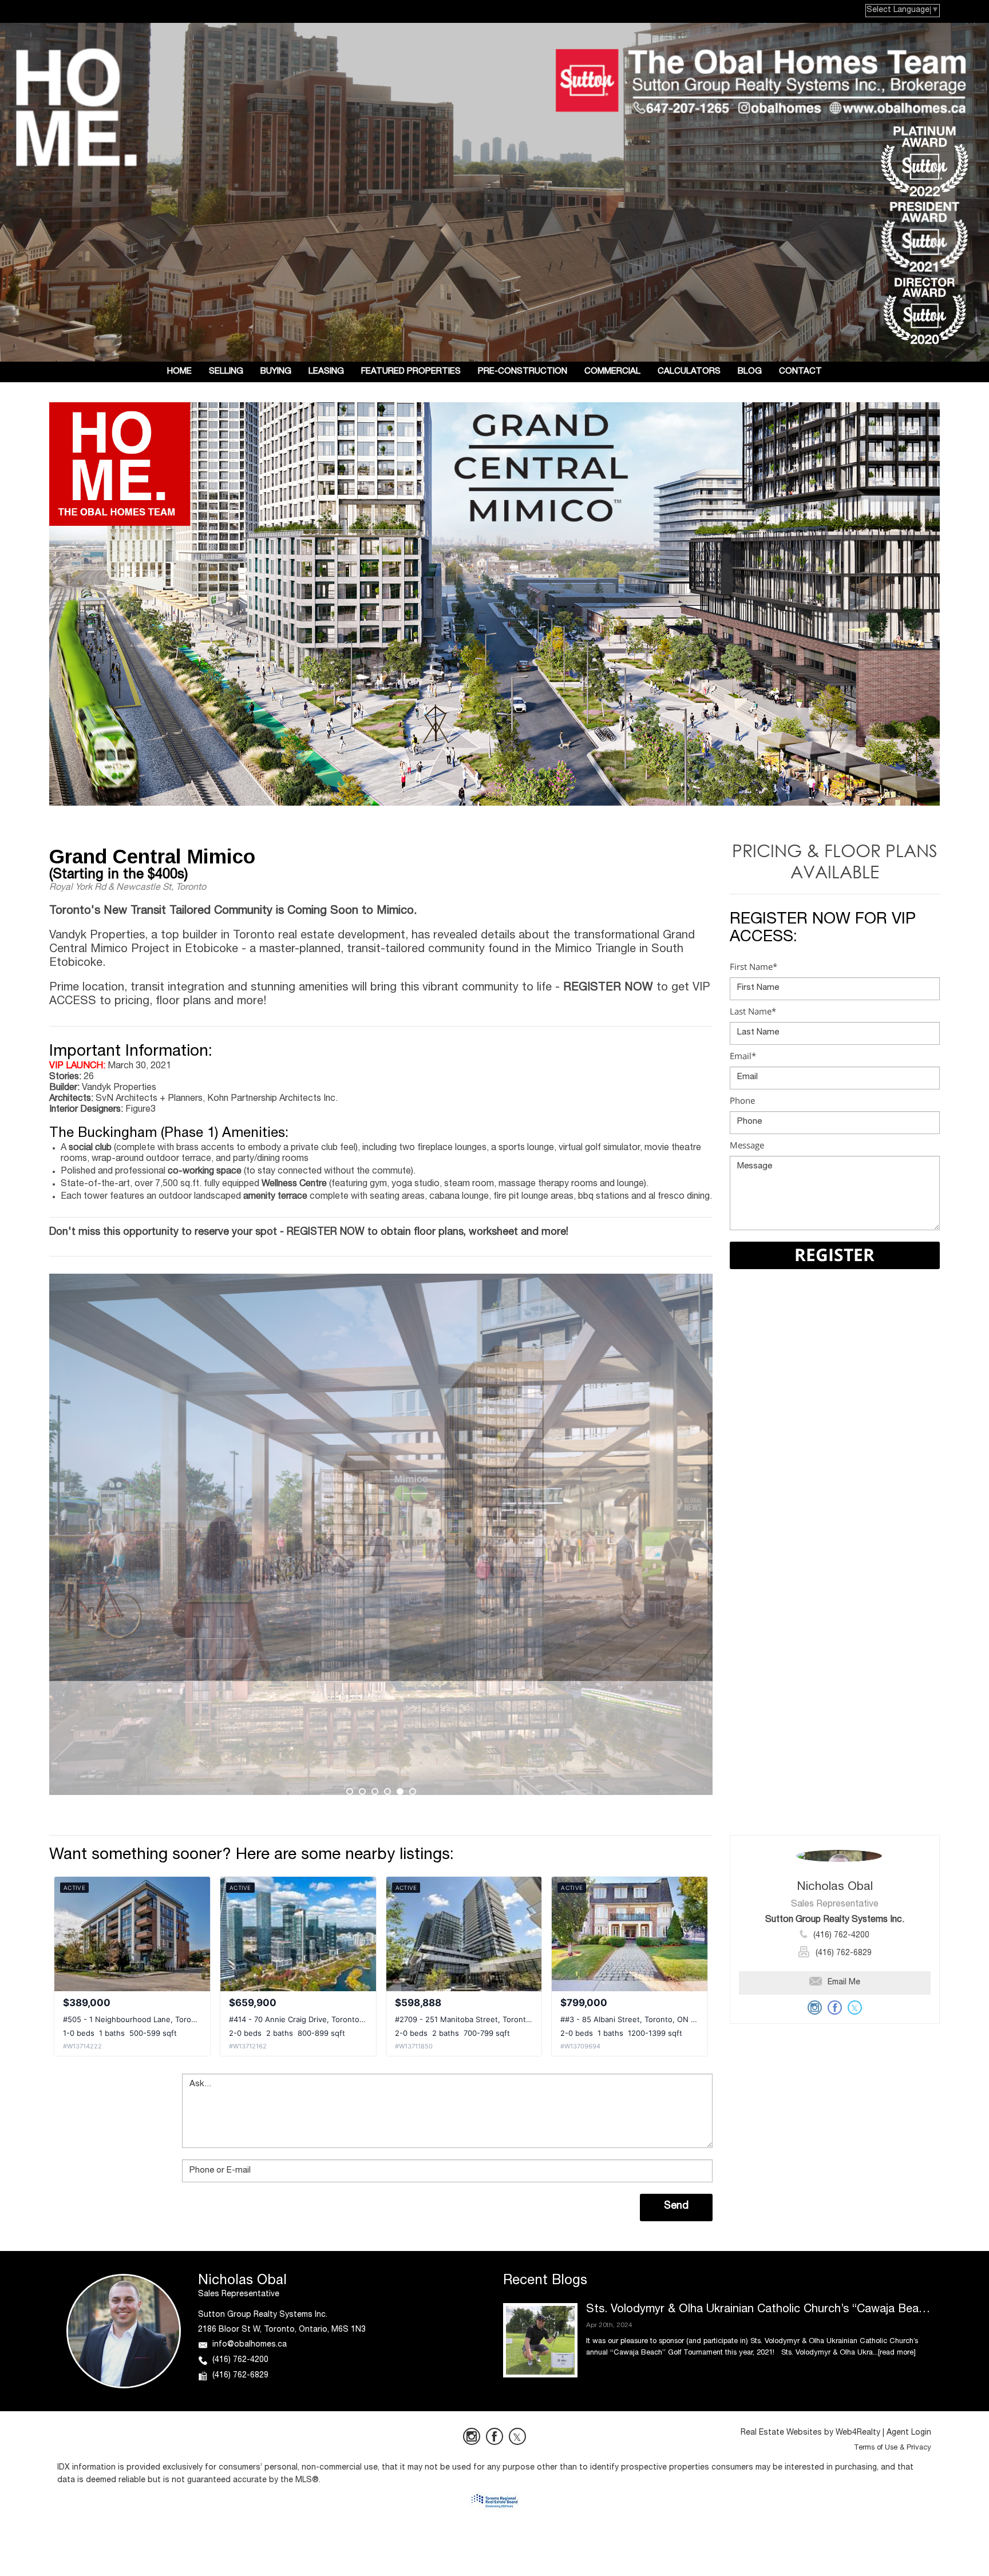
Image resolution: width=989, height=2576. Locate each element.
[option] (381, 1534)
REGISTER (834, 1255)
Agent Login (909, 2433)
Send (676, 2206)
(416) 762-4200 (841, 1936)
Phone (742, 1100)
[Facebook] (494, 2436)
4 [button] (387, 1792)
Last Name (753, 1011)
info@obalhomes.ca (250, 2345)
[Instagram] (472, 2436)
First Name (753, 966)
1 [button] (350, 1792)
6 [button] (413, 1792)
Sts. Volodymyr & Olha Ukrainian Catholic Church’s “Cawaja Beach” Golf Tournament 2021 (759, 2310)
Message (747, 1145)
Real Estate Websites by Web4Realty (810, 2433)
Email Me (844, 1983)
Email (743, 1056)
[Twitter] (517, 2436)
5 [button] (400, 1792)
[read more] (897, 2353)
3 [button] (375, 1792)
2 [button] (362, 1792)
